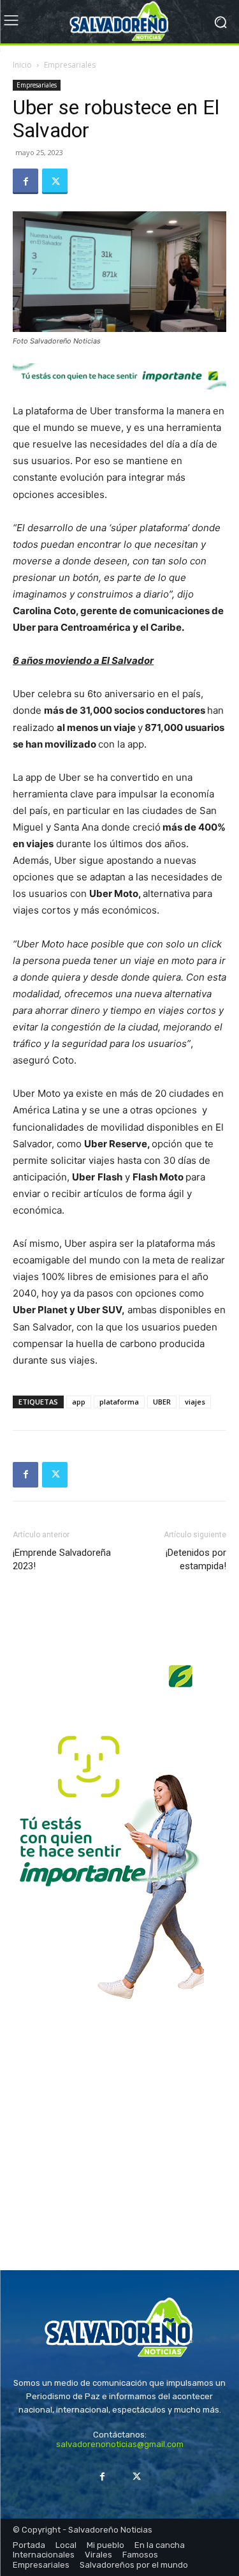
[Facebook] (25, 181)
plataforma (119, 1402)
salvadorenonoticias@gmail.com (120, 2444)
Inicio (22, 65)
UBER (162, 1402)
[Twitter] (55, 181)
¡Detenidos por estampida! (196, 1559)
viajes (195, 1402)
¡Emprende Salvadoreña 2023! (62, 1559)
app (79, 1402)
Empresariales (70, 65)
